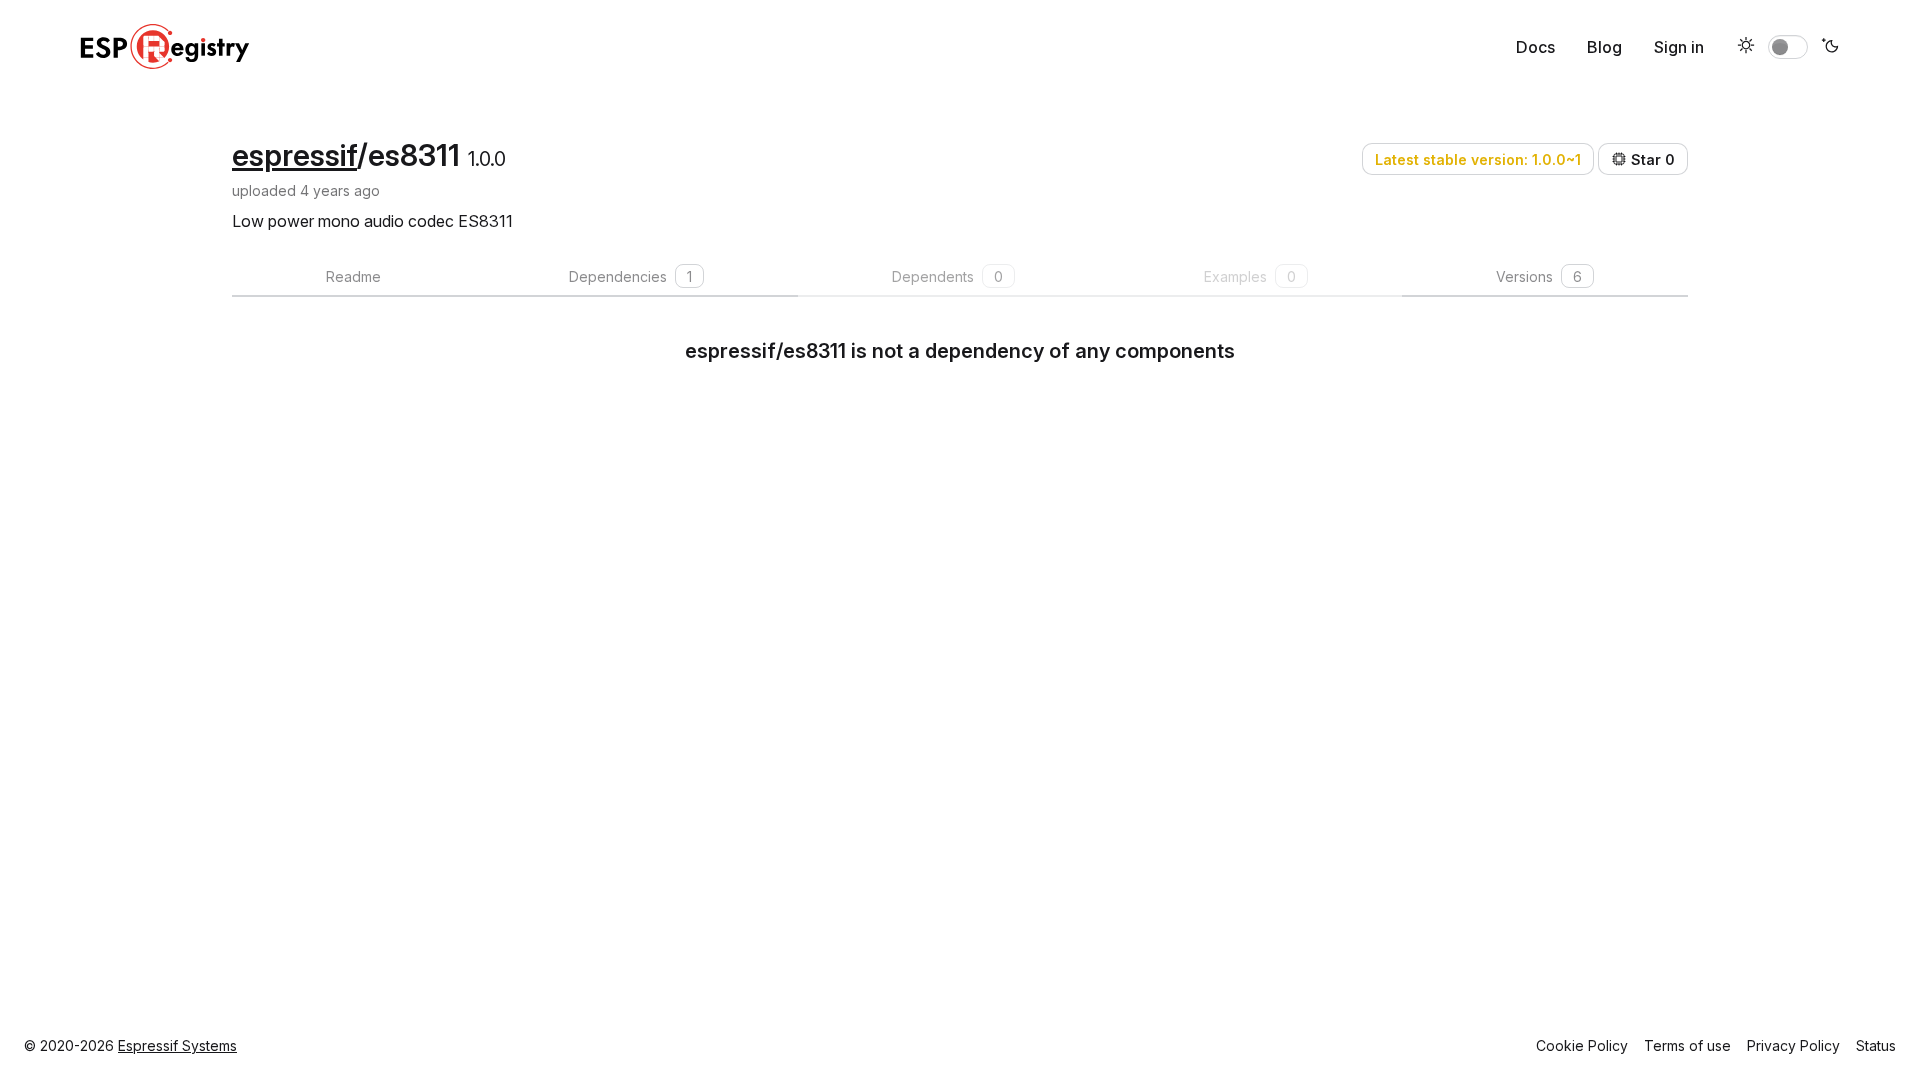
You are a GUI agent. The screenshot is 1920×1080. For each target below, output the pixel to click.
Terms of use (1687, 1045)
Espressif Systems (177, 1045)
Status (1876, 1045)
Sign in (1679, 47)
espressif (294, 155)
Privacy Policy (1793, 1045)
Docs (1535, 47)
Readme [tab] (353, 276)
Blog (1604, 47)
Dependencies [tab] (630, 276)
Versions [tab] (1539, 276)
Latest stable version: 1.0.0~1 (1478, 159)
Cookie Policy (1582, 1045)
